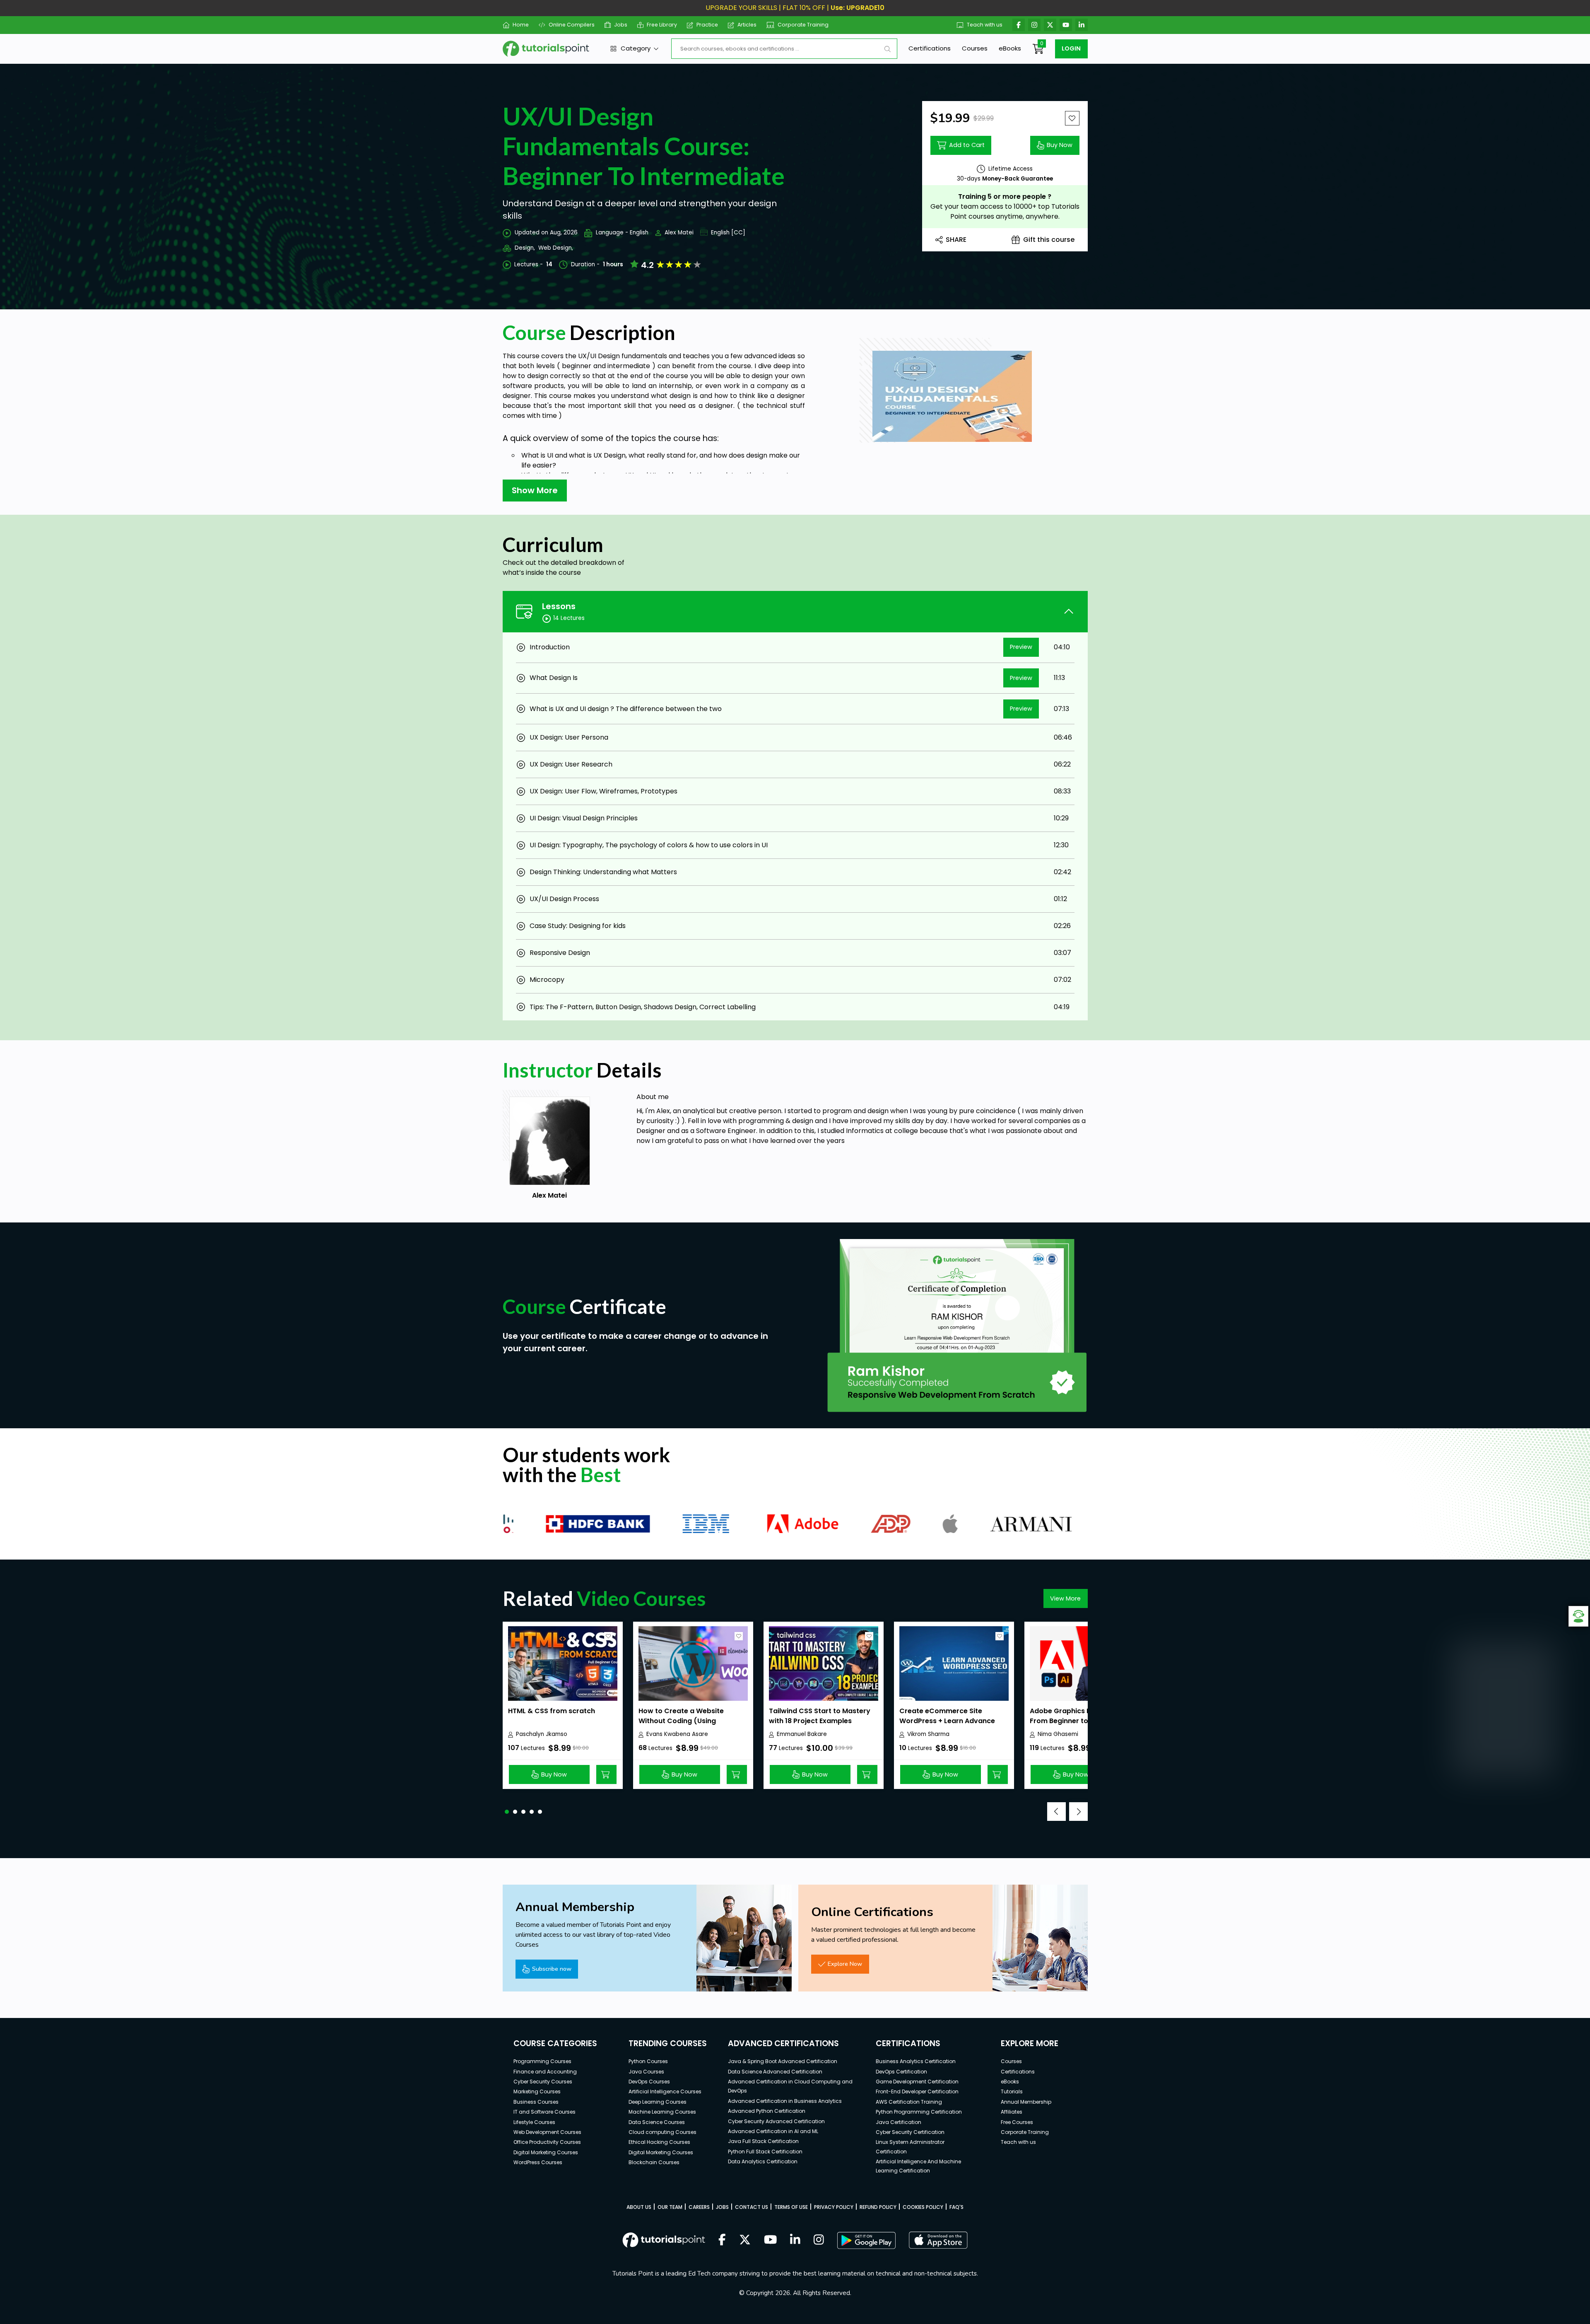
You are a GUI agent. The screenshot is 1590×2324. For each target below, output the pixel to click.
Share (956, 240)
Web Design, (556, 248)
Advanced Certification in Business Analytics (785, 2101)
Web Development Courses (547, 2132)
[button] (507, 1812)
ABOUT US (639, 2207)
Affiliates (1012, 2112)
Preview (1021, 647)
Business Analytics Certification (916, 2061)
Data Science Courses (657, 2122)
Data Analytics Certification (763, 2161)
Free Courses (1017, 2122)
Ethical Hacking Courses (659, 2142)
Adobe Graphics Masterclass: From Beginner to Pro (1080, 1716)
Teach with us (985, 25)
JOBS (722, 2207)
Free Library (662, 25)
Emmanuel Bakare (802, 1734)
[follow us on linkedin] (795, 2240)
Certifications (930, 48)
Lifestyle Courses (534, 2122)
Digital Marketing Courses (546, 2152)
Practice (707, 25)
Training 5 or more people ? (1005, 196)
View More (1065, 1598)
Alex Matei (679, 233)
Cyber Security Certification (910, 2132)
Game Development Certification (917, 2082)
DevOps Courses (649, 2082)
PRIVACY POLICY (834, 2207)
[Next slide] (1078, 1812)
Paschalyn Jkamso (542, 1734)
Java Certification (899, 2122)
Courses (975, 48)
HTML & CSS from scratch (552, 1711)
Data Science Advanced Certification (775, 2072)
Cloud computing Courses (662, 2132)
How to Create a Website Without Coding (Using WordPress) (681, 1721)
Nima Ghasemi (1058, 1734)
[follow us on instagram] (819, 2240)
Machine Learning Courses (662, 2112)
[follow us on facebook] (722, 2240)
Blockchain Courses (654, 2162)
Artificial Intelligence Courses (665, 2091)
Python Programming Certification (919, 2112)
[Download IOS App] (938, 2240)
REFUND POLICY (878, 2207)
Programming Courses (542, 2061)
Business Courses (536, 2102)
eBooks (1010, 48)
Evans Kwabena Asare (677, 1734)
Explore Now (845, 1964)
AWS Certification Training (909, 2102)
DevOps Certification (901, 2072)
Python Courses (648, 2061)
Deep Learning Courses (658, 2102)
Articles (747, 25)
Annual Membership (1026, 2102)
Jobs (621, 25)
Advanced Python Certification (767, 2111)
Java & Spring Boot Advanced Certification (783, 2061)
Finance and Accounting (545, 2072)
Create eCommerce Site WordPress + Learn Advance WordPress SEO (947, 1721)
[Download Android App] (866, 2240)
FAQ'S (956, 2207)
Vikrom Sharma (928, 1734)
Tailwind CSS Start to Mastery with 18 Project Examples (820, 1716)
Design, (525, 248)
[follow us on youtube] (771, 2240)
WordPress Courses (538, 2162)
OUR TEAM (670, 2207)
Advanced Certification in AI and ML (773, 2131)
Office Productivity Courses (547, 2142)
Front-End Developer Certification (917, 2091)
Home (521, 25)
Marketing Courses (537, 2091)
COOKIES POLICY (923, 2207)
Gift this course (1049, 240)
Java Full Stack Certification (763, 2141)
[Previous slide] (1056, 1812)
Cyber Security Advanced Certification (776, 2121)
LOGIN (1071, 48)
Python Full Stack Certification (765, 2152)
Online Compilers (571, 25)
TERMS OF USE (791, 2207)
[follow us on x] (745, 2240)
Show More (535, 490)
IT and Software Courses (544, 2112)
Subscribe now (552, 1969)
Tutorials (1012, 2091)
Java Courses (646, 2072)
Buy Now (1060, 145)
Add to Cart (967, 145)
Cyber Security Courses (543, 2082)
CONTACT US (752, 2207)
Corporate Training (803, 25)
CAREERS (699, 2207)
